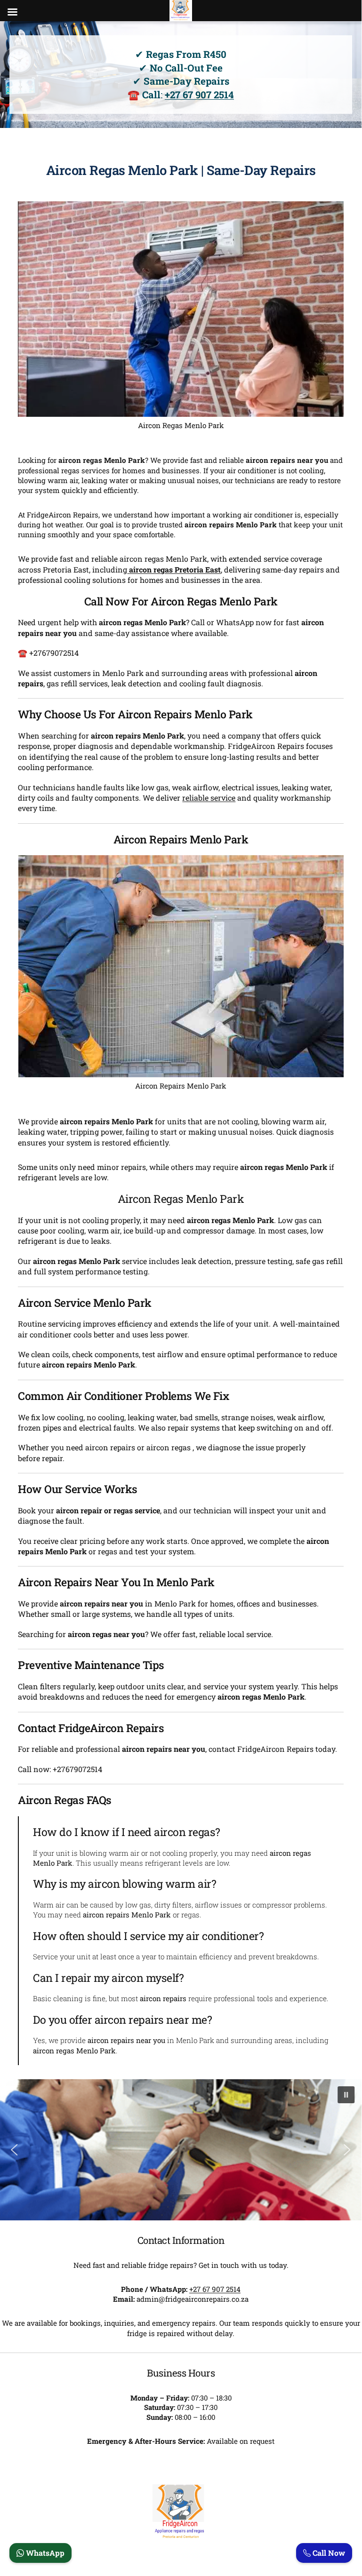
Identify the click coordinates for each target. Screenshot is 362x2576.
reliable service (209, 798)
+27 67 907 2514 (199, 95)
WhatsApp (44, 2553)
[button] (346, 2095)
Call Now (328, 2553)
